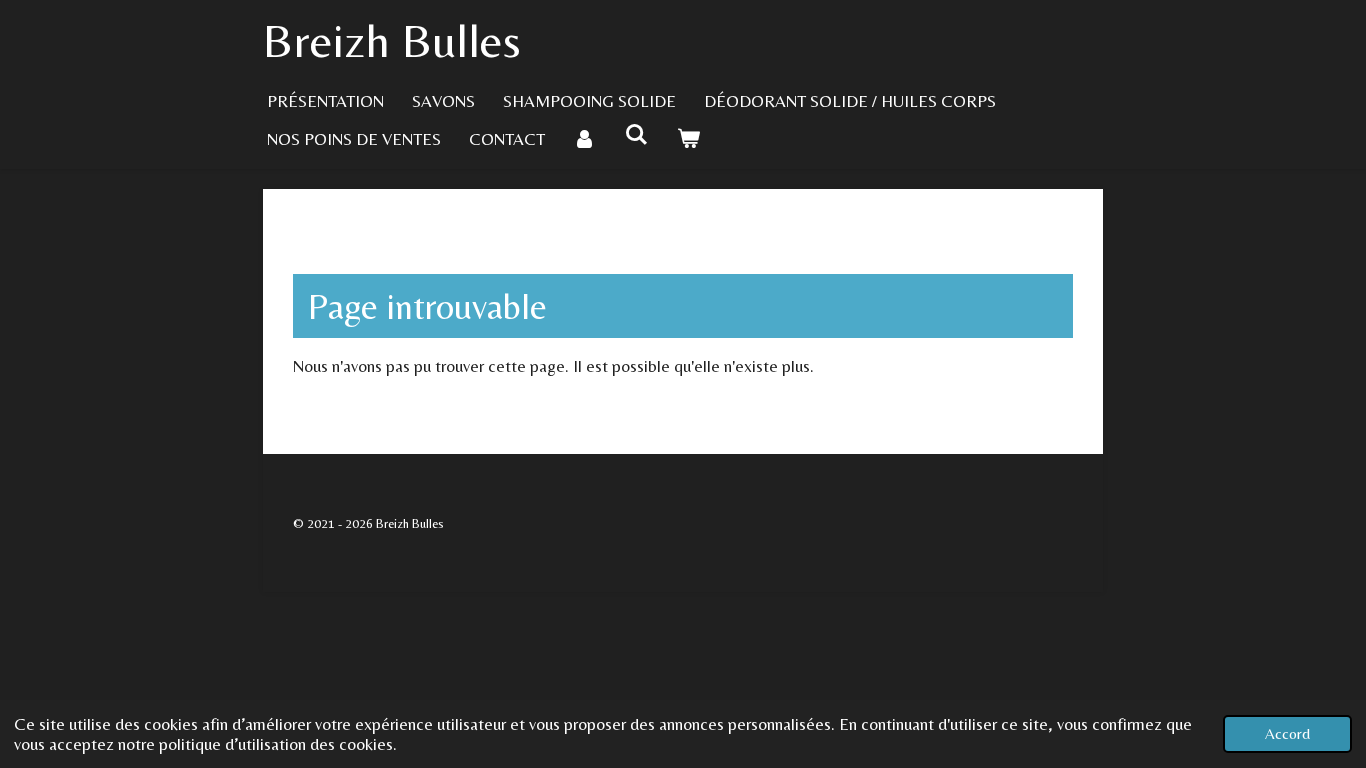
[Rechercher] (637, 135)
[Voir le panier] (689, 139)
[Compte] (585, 139)
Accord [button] (1287, 733)
